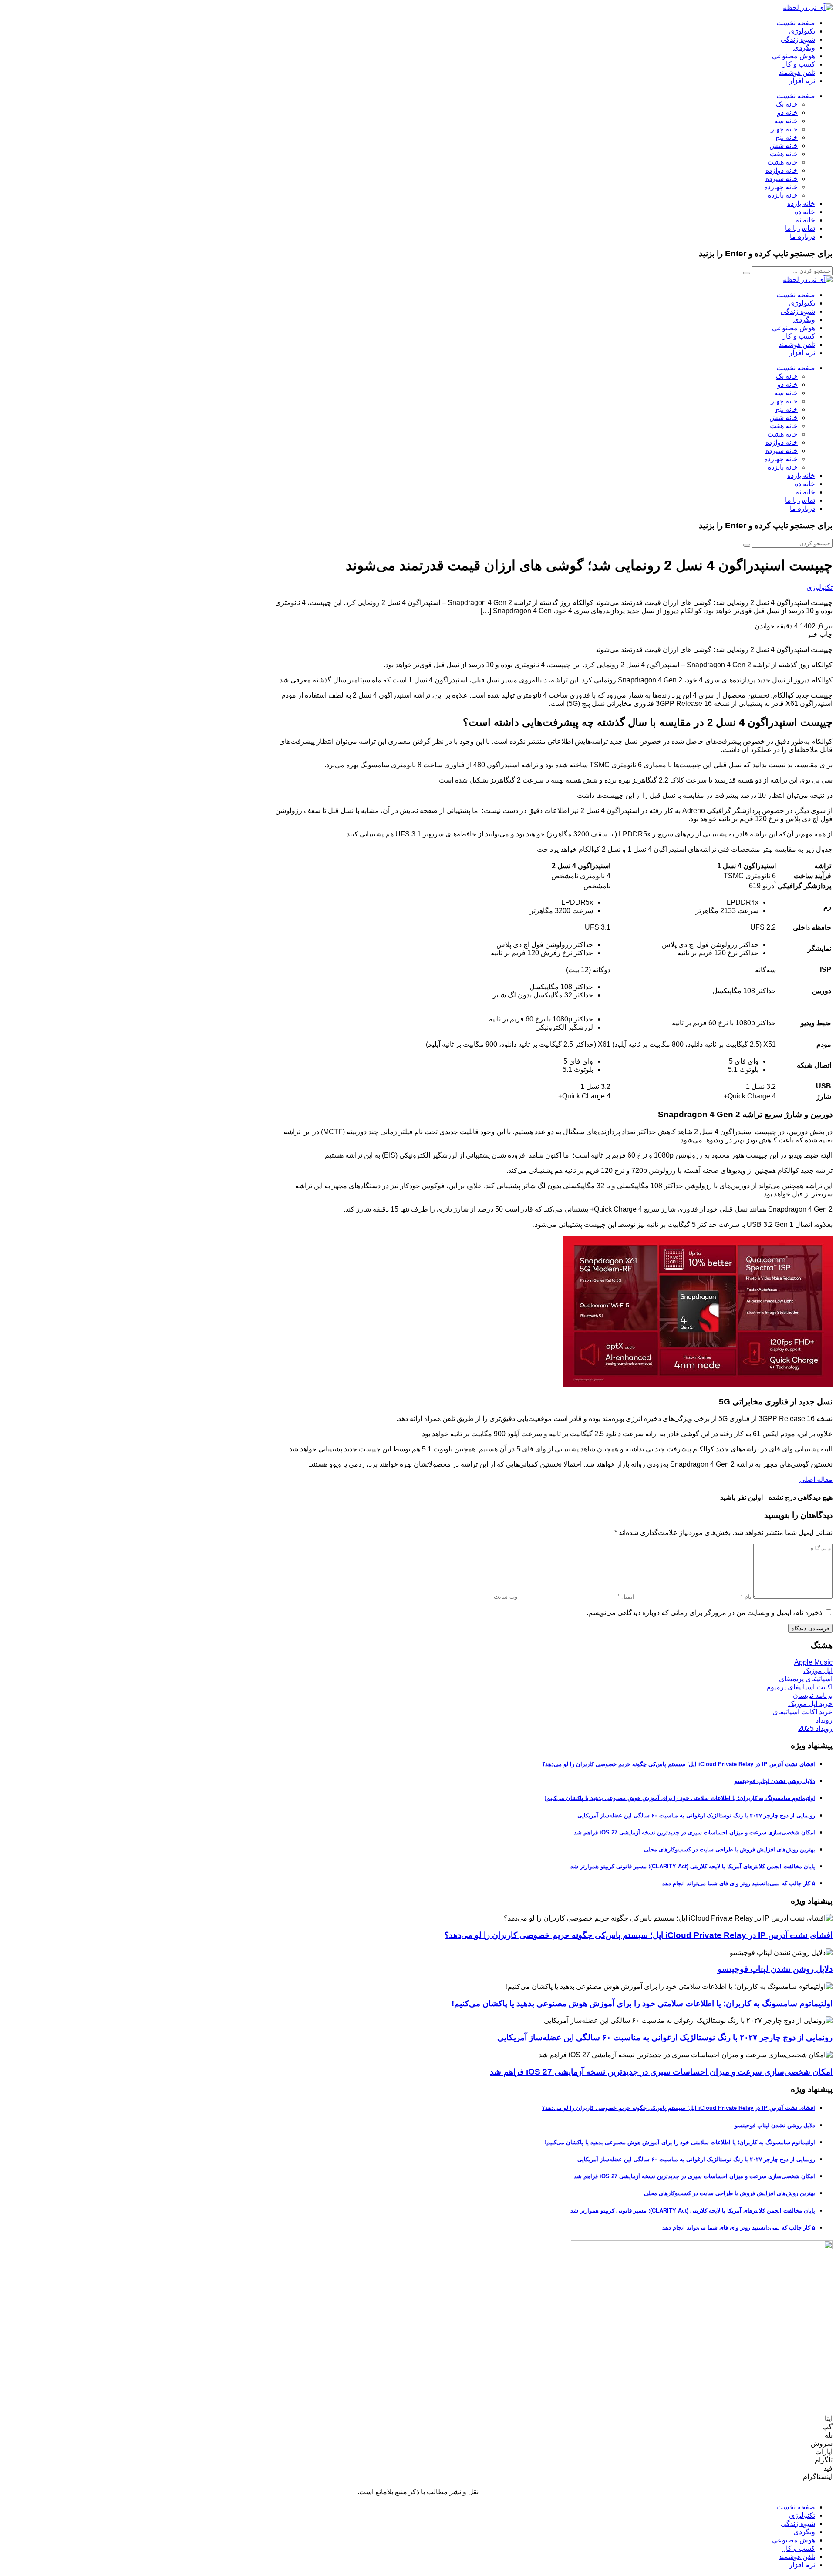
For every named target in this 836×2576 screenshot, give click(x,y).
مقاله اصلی (816, 1479)
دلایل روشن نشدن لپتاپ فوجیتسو (775, 1781)
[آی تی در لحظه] (808, 8)
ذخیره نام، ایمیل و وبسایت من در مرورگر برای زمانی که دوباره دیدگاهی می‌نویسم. (704, 1613)
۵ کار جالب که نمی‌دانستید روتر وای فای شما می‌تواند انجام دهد (739, 1883)
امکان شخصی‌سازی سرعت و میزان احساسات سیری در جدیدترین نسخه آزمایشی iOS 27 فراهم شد (694, 1832)
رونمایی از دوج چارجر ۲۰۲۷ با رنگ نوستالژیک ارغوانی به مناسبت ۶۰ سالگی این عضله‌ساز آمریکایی (696, 1815)
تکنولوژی (819, 587)
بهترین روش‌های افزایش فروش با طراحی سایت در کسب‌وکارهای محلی (730, 1849)
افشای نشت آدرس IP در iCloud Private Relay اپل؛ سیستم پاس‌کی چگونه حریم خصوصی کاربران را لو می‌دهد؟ (679, 1764)
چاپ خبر (820, 634)
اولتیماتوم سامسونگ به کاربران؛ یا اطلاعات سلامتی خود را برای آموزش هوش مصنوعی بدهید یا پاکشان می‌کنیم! (680, 1798)
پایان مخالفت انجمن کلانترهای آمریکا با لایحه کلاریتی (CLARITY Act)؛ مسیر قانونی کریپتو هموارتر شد (693, 1866)
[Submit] (747, 273)
